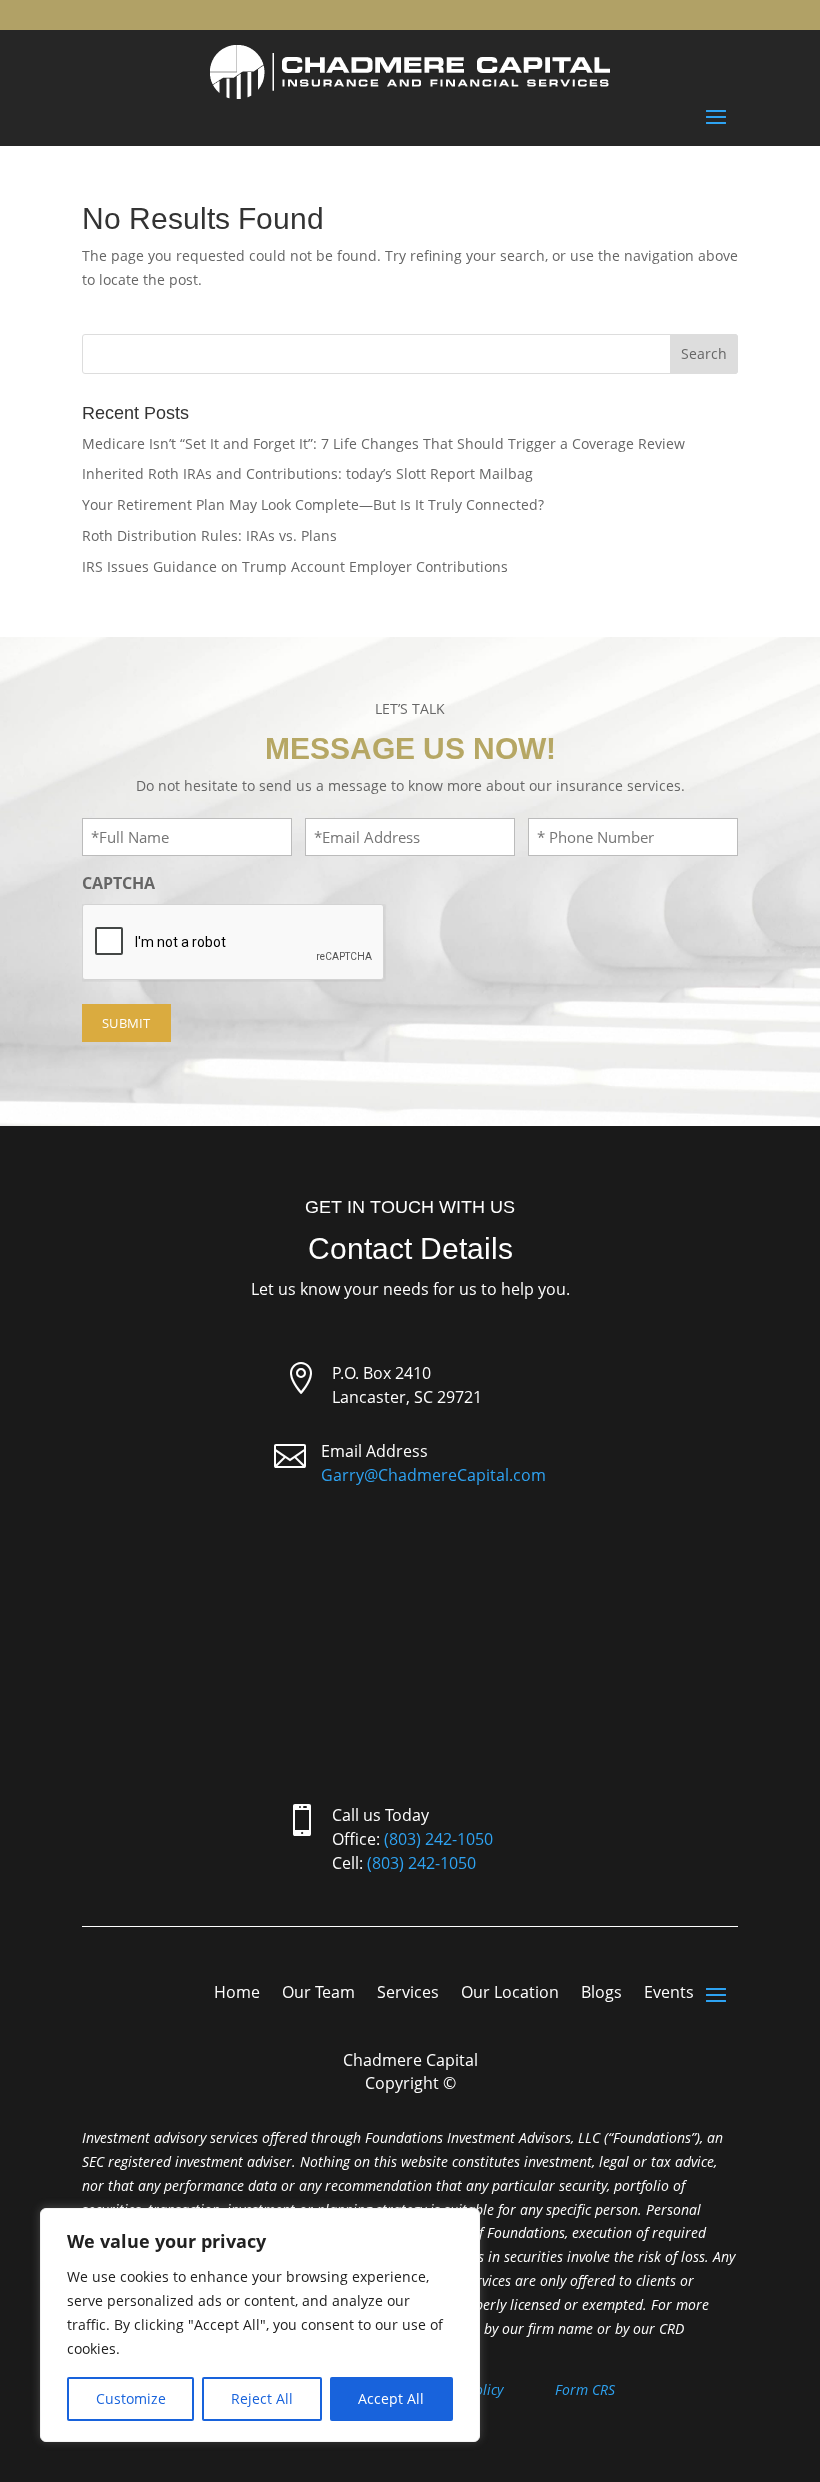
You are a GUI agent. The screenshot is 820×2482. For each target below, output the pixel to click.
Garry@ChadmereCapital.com (433, 1475)
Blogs (601, 1994)
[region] (260, 2325)
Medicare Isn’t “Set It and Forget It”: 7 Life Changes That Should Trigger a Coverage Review (383, 443)
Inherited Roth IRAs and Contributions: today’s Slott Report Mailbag (307, 473)
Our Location (510, 1994)
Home (237, 1994)
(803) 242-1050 (438, 1839)
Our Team (318, 1994)
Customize (131, 2398)
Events (669, 1994)
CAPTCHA (118, 883)
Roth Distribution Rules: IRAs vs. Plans (209, 535)
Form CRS (585, 2389)
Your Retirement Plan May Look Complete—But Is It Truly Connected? (313, 504)
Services (408, 1994)
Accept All (391, 2398)
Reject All (262, 2398)
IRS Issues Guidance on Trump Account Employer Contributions (295, 566)
